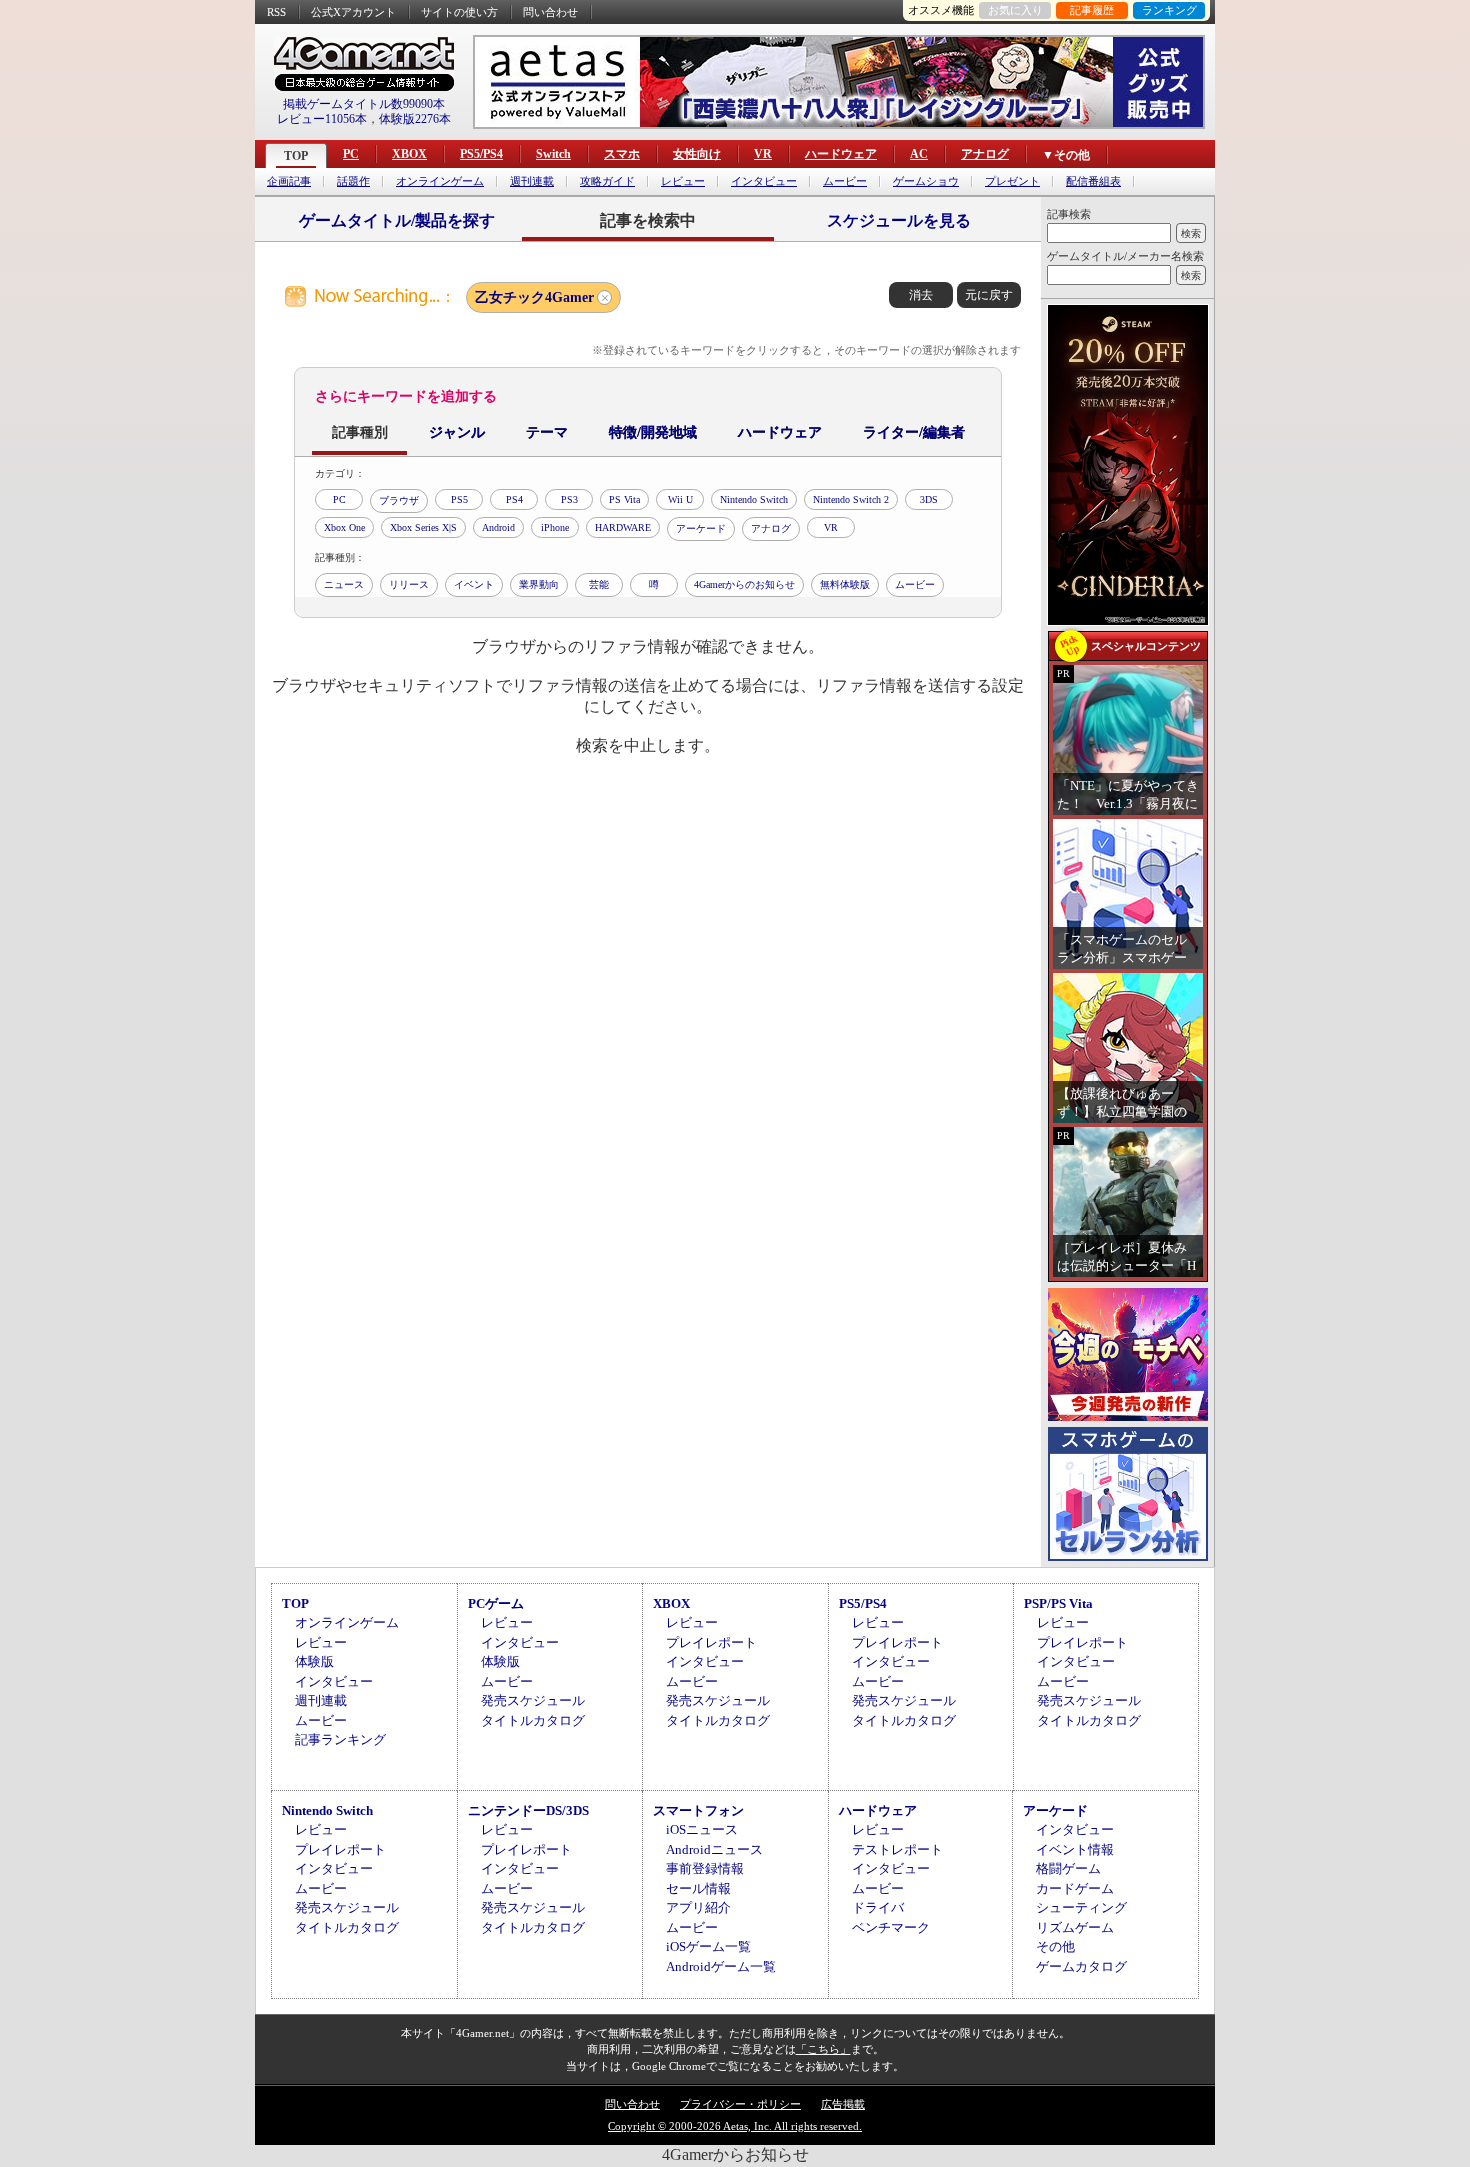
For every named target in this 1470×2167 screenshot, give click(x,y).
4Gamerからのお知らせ (744, 584)
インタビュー (764, 181)
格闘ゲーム (1068, 1868)
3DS (929, 499)
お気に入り (1015, 10)
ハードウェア (841, 154)
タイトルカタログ (533, 1720)
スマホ (622, 154)
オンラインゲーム (440, 181)
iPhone (555, 527)
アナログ (985, 154)
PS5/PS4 (481, 154)
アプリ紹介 (698, 1907)
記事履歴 (1092, 10)
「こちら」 (823, 2049)
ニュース (344, 584)
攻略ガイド (607, 181)
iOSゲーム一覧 (708, 1946)
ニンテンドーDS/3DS (528, 1810)
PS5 (459, 499)
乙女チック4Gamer (534, 297)
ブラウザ (399, 500)
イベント (474, 584)
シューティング (1081, 1907)
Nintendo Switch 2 (851, 499)
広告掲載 (843, 2104)
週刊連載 (532, 181)
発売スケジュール (533, 1700)
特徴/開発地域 (653, 432)
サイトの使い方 (459, 12)
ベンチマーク (891, 1927)
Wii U (680, 499)
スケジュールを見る (899, 220)
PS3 (569, 499)
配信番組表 (1093, 181)
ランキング (1169, 10)
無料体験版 (845, 584)
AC (919, 154)
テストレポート (897, 1849)
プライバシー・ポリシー (740, 2104)
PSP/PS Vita (1058, 1603)
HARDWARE (623, 527)
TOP (296, 156)
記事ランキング (340, 1739)
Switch (553, 154)
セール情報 (698, 1888)
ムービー (845, 181)
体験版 (314, 1661)
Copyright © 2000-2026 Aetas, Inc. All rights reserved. (735, 2126)
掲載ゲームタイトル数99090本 (364, 104)
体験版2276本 (415, 119)
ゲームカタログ (1081, 1966)
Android (498, 527)
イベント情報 (1075, 1849)
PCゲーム (496, 1603)
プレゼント (1012, 181)
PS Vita (624, 499)
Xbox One (344, 527)
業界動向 (539, 584)
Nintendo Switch (754, 499)
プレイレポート (711, 1642)
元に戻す (989, 295)
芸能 (599, 584)
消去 (921, 295)
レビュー (683, 181)
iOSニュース (702, 1829)
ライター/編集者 (914, 432)
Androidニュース (714, 1849)
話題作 (353, 181)
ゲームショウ (926, 181)
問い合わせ (550, 12)
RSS (276, 12)
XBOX (409, 154)
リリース (409, 584)
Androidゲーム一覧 (721, 1966)
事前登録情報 (705, 1868)
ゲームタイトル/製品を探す (397, 220)
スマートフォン (698, 1810)
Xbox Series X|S (423, 527)
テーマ (547, 432)
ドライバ (878, 1907)
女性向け (697, 154)
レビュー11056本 (322, 119)
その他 (1055, 1946)
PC (351, 154)
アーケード (701, 528)
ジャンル (457, 432)
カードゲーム (1075, 1888)
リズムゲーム (1075, 1927)
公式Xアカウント (353, 12)
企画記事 (289, 181)
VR (763, 154)
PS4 (514, 499)
